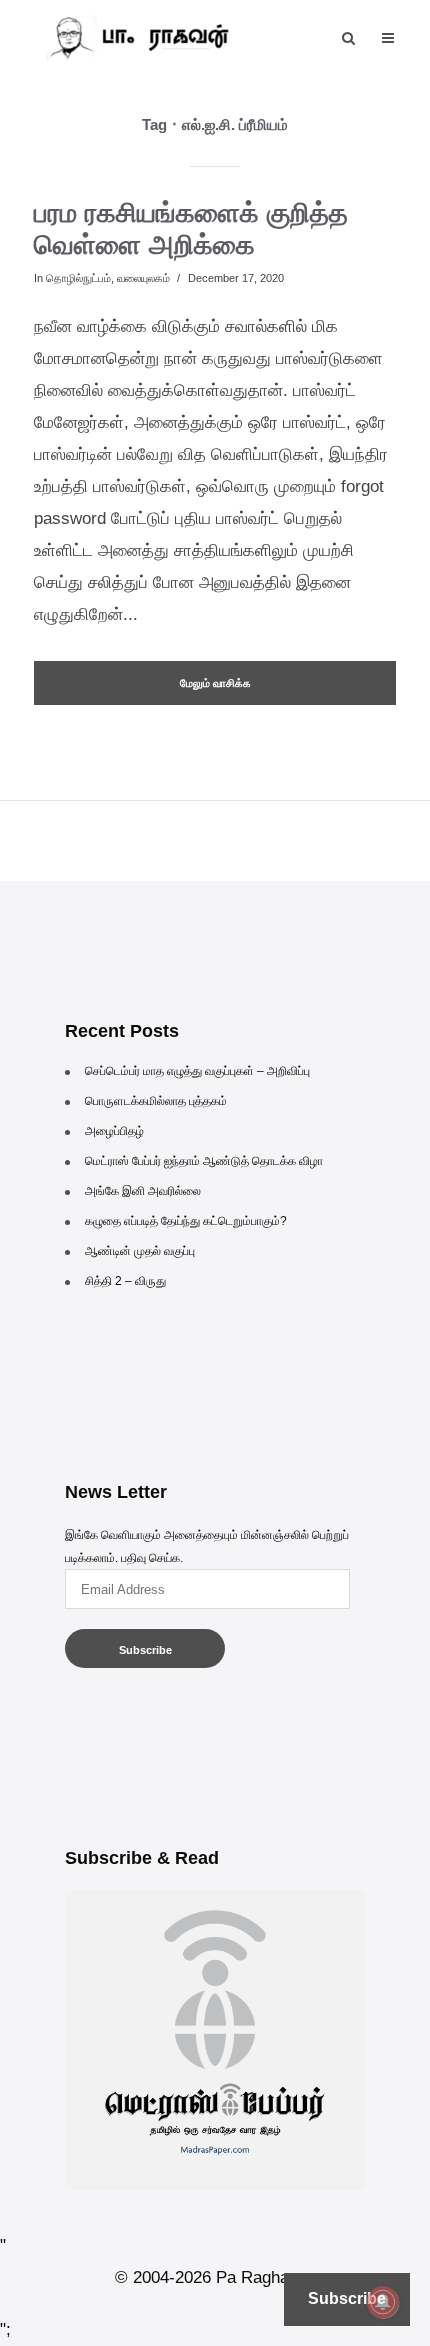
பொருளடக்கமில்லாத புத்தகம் (156, 1101)
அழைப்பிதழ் (114, 1131)
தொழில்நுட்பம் (78, 278)
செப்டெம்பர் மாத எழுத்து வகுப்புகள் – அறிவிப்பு (197, 1071)
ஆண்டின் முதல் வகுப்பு (140, 1251)
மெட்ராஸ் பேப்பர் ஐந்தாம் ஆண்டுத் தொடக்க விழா (204, 1161)
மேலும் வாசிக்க (215, 683)
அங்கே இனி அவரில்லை (143, 1191)
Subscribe (145, 1650)
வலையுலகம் (143, 278)
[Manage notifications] (383, 2302)
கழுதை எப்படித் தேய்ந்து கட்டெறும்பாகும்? (186, 1221)
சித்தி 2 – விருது (125, 1281)
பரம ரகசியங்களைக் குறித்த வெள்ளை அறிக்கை (191, 229)
